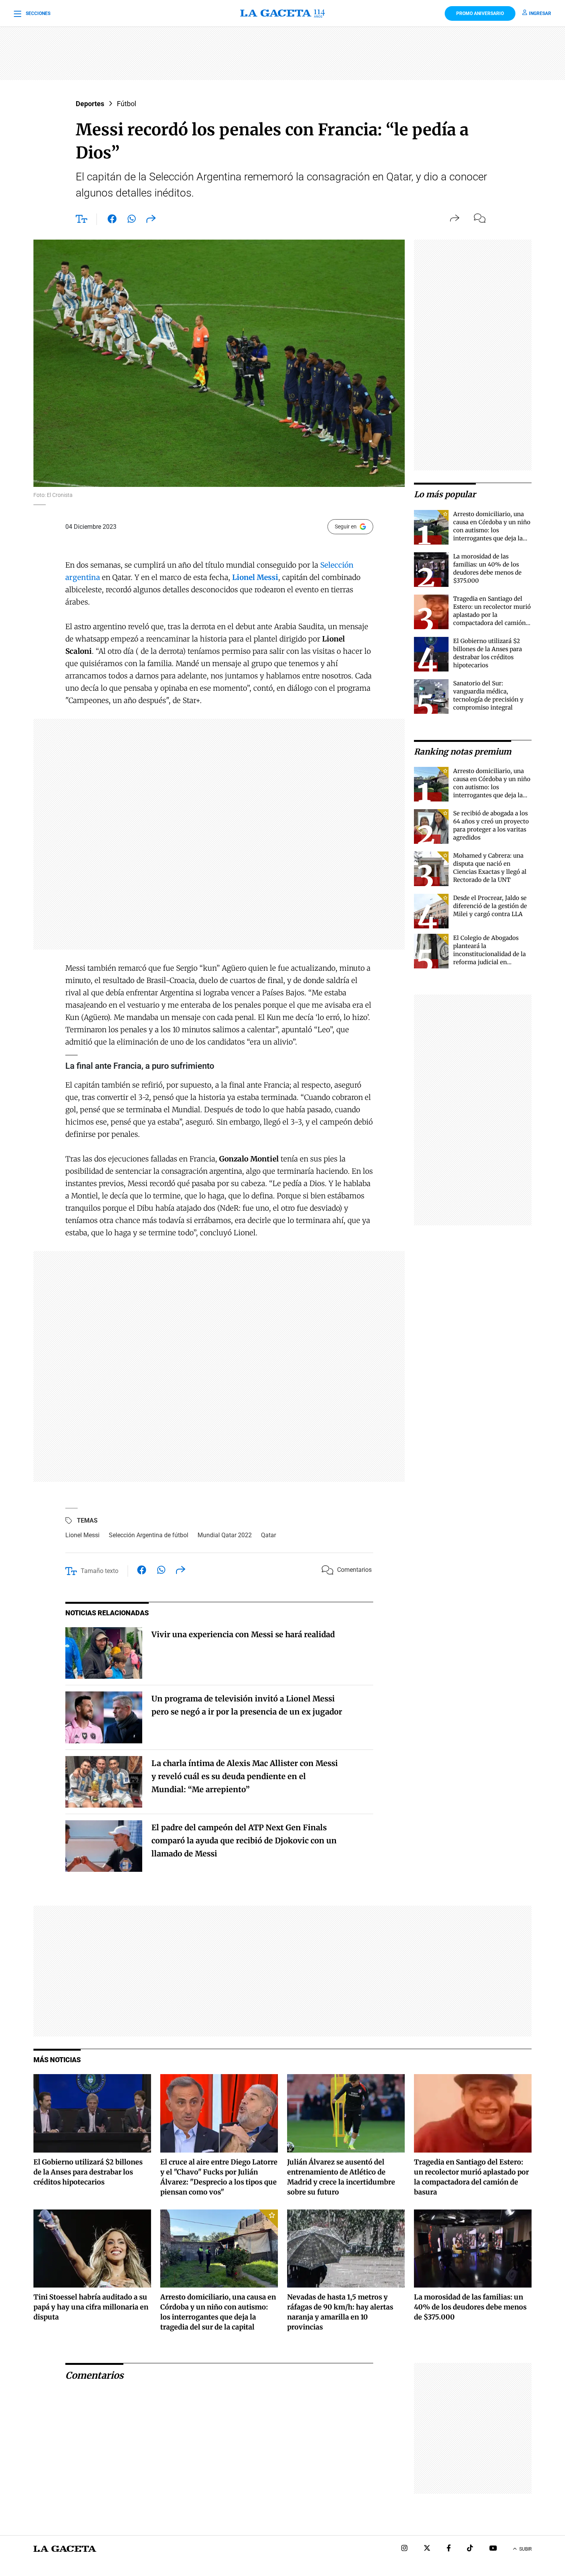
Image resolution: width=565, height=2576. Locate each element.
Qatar (268, 1535)
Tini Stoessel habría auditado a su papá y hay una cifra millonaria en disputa (91, 2307)
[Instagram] (404, 2549)
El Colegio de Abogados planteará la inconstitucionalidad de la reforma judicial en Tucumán (489, 954)
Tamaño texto (100, 1571)
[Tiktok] (470, 2549)
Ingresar (540, 13)
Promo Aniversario (480, 13)
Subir (525, 2549)
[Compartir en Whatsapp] (132, 220)
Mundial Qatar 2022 (225, 1535)
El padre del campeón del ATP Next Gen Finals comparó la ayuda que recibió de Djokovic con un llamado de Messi (244, 1840)
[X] (427, 2549)
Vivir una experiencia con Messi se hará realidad (243, 1634)
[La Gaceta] (282, 13)
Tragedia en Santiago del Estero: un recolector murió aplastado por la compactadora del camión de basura (492, 615)
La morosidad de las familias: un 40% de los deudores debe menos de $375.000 (470, 2307)
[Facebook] (449, 2549)
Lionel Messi (82, 1535)
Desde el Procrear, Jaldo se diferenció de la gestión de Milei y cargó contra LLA (490, 906)
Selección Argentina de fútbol (149, 1535)
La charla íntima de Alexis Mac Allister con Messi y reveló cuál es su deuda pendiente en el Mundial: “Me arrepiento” (245, 1776)
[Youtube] (493, 2549)
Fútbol (126, 104)
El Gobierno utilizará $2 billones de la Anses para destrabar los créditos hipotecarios (88, 2172)
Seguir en (346, 527)
